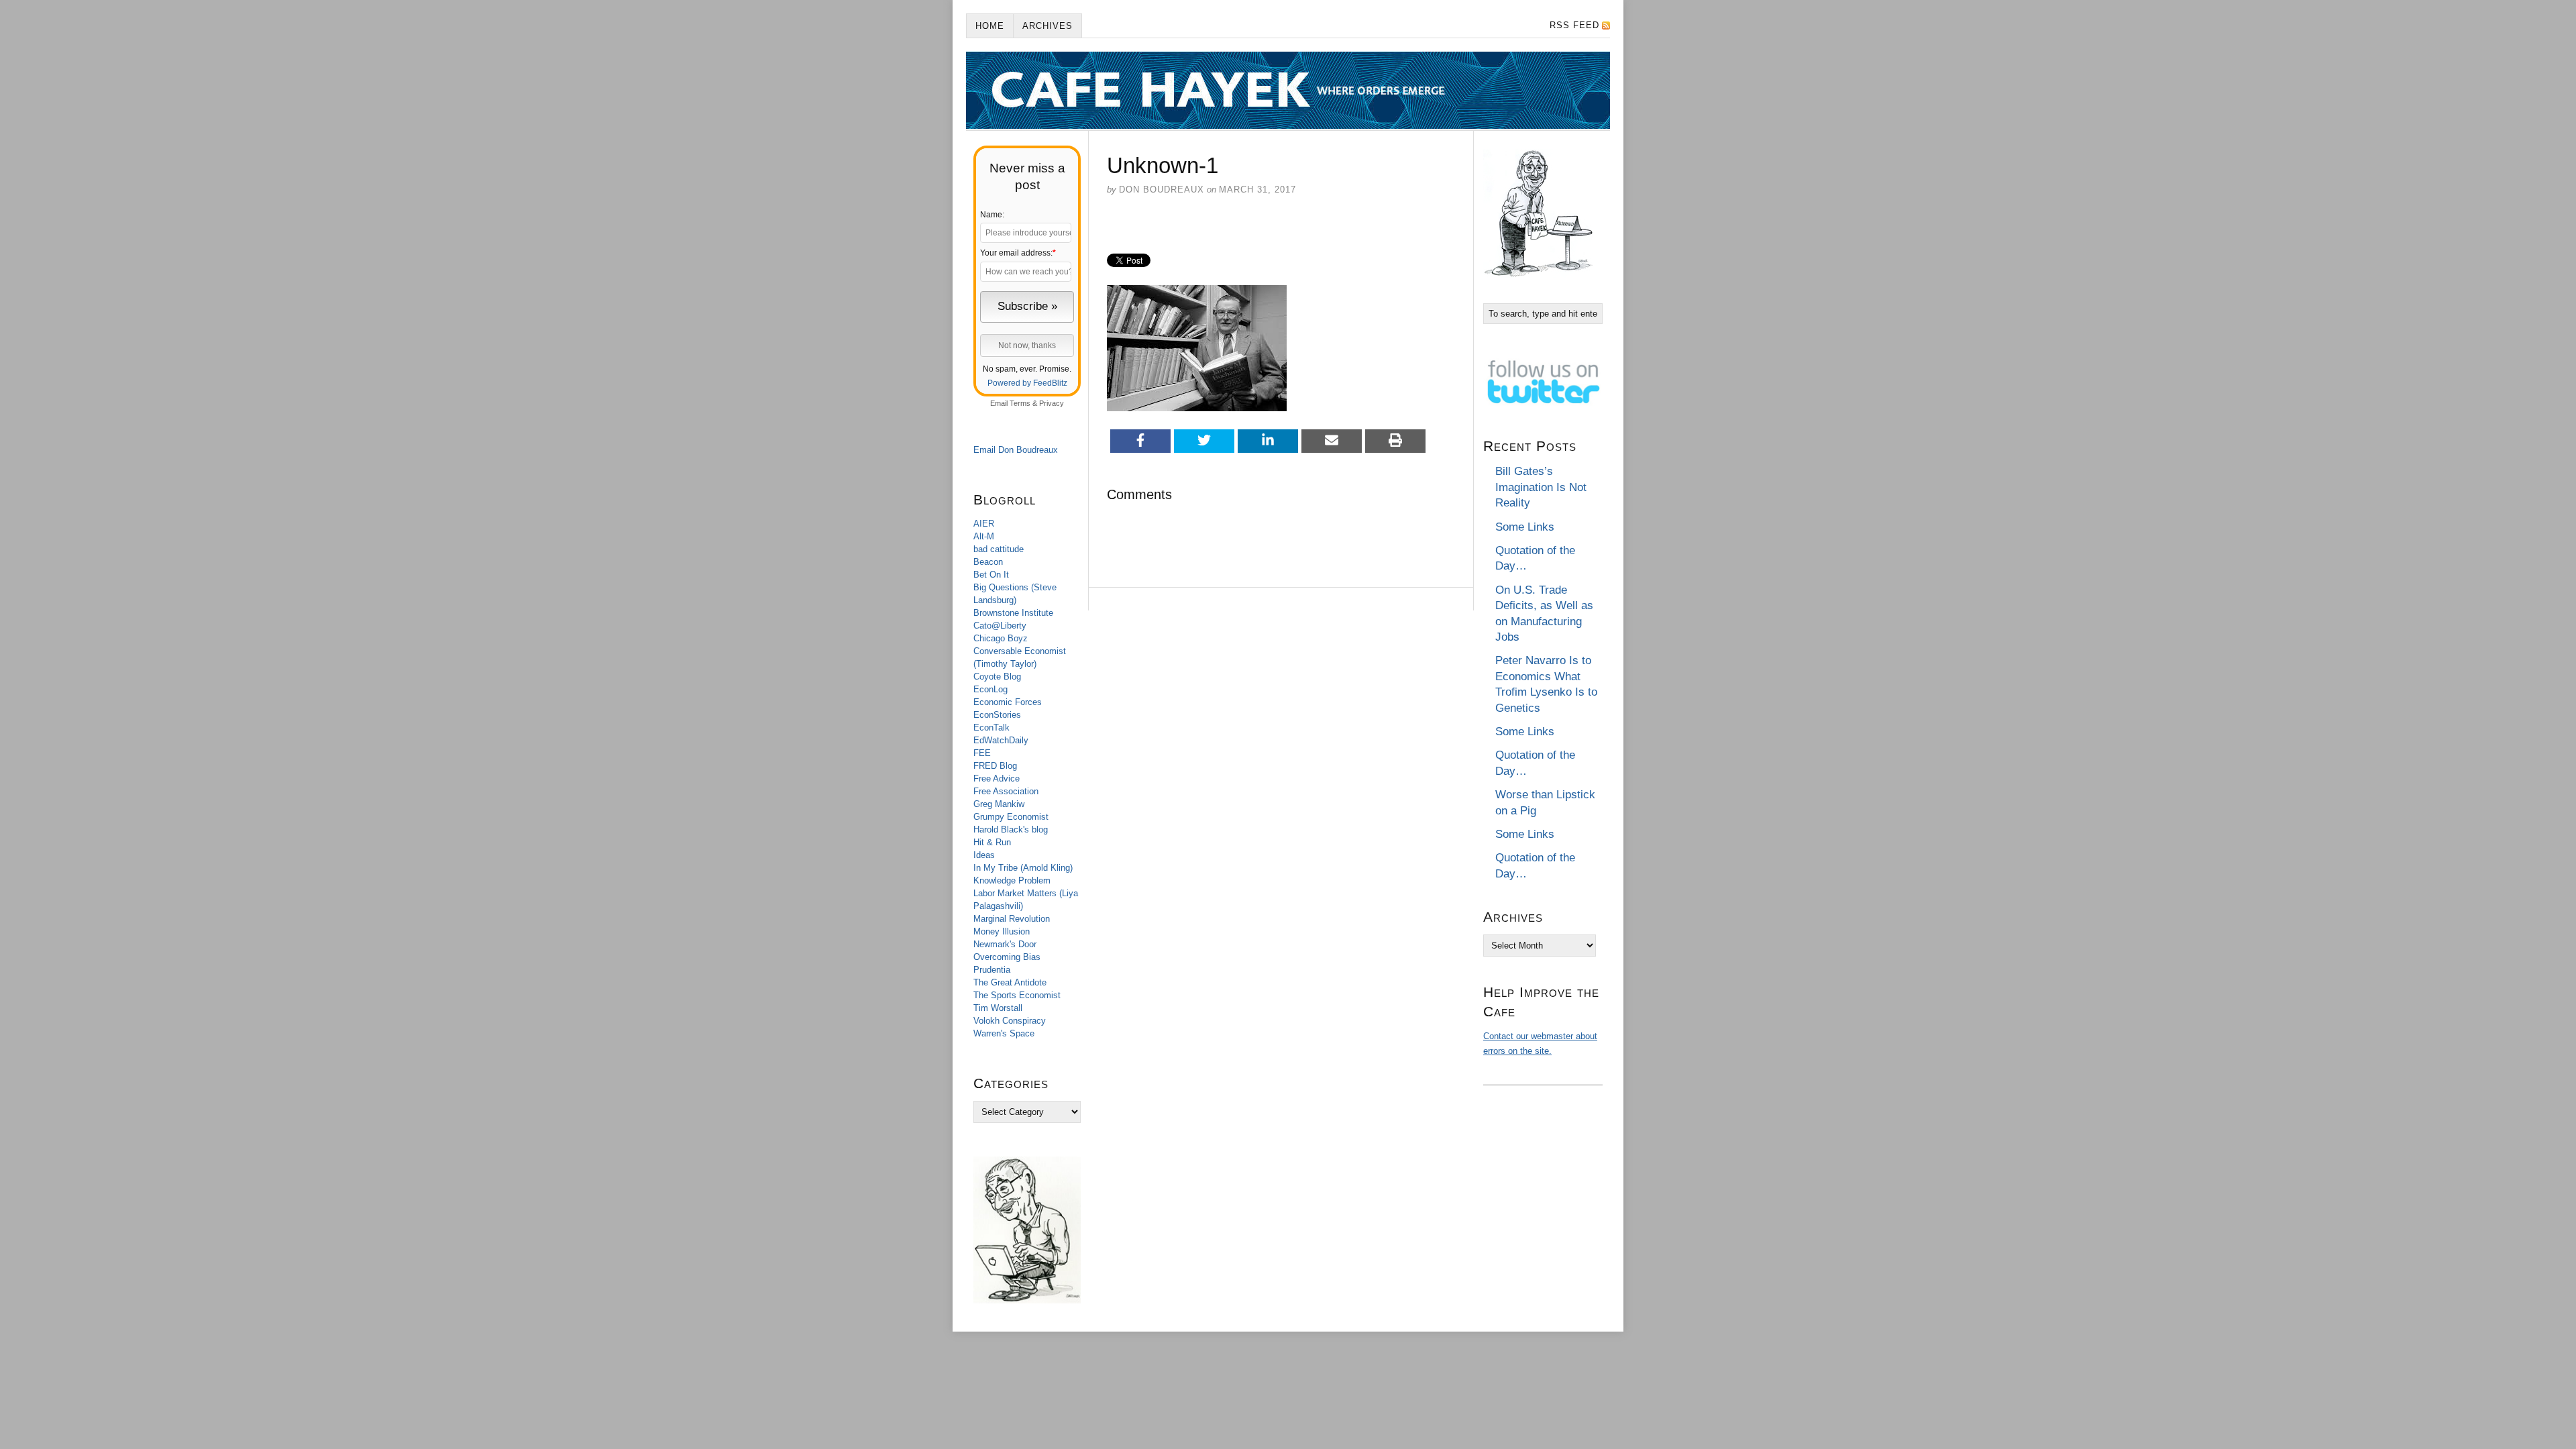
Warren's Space (1004, 1033)
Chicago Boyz (1001, 638)
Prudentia (992, 970)
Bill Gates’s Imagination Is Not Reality (1541, 487)
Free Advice (997, 779)
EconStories (997, 715)
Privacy (1052, 403)
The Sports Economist (1017, 995)
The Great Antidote (1010, 982)
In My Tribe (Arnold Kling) (1023, 868)
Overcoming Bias (1007, 957)
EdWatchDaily (1001, 740)
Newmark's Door (1005, 944)
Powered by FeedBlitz (1027, 383)
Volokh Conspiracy (1010, 1021)
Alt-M (984, 536)
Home (990, 26)
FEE (982, 753)
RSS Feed (1574, 25)
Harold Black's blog (1011, 829)
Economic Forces (1008, 702)
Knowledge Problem (1012, 880)
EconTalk (991, 728)
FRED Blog (995, 766)
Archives (1048, 26)
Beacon (988, 562)
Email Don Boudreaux (1016, 450)
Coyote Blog (997, 677)
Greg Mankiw (999, 804)
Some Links (1525, 527)
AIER (984, 524)
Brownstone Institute (1013, 613)
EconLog (990, 689)
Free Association (1006, 791)
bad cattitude (999, 549)
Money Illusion (1002, 931)
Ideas (984, 855)
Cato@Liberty (1000, 626)
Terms (1020, 403)
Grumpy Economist (1011, 817)
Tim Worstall (998, 1008)
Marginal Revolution (1012, 919)
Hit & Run (992, 842)
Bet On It (991, 575)
